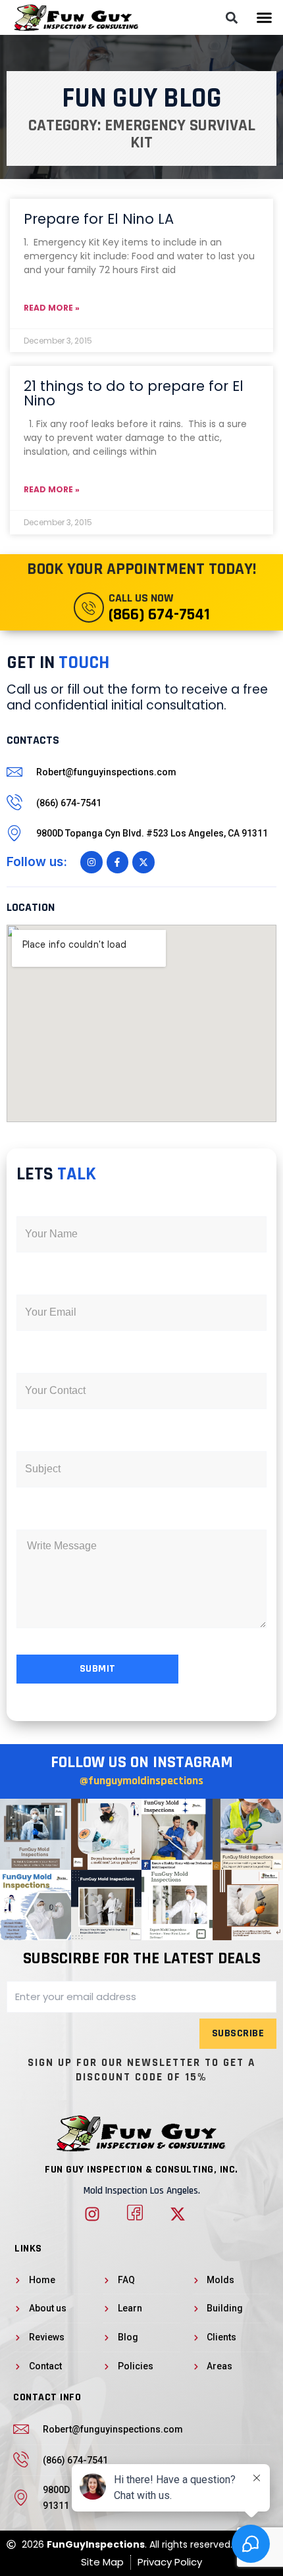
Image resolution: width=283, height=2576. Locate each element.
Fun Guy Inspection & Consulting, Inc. (141, 2170)
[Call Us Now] (89, 607)
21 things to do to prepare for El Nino (134, 393)
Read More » (52, 308)
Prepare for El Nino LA (99, 219)
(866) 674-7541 (159, 615)
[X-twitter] (143, 862)
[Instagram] (91, 862)
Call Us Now (141, 598)
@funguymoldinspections (141, 1781)
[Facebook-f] (118, 862)
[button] (265, 18)
